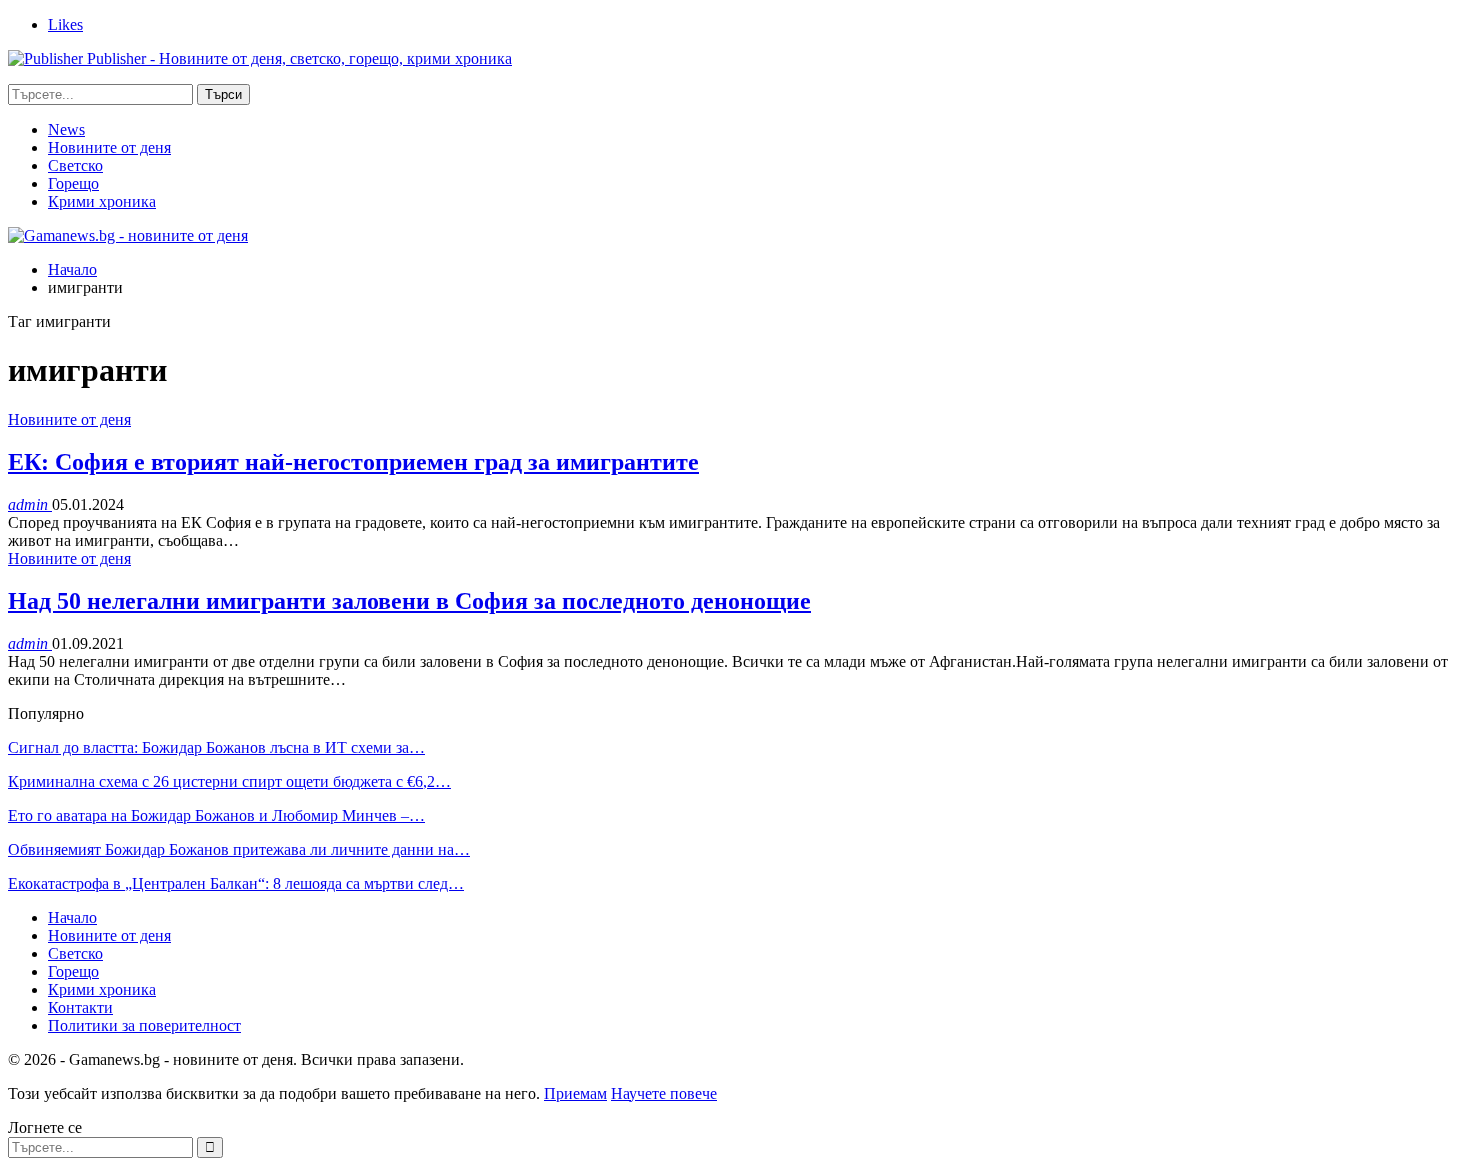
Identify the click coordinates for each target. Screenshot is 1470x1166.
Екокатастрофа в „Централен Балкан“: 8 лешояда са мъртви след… (236, 883)
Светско (75, 165)
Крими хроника (102, 201)
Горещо (73, 183)
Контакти (80, 1007)
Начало (72, 917)
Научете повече (664, 1093)
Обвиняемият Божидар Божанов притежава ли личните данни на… (239, 849)
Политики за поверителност (144, 1025)
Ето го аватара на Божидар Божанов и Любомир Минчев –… (216, 815)
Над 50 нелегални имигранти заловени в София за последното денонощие (409, 601)
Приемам (575, 1093)
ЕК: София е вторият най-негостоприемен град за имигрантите (353, 462)
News (66, 129)
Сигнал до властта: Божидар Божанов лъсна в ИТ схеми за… (216, 747)
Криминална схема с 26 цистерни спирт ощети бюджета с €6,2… (229, 781)
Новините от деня (109, 147)
